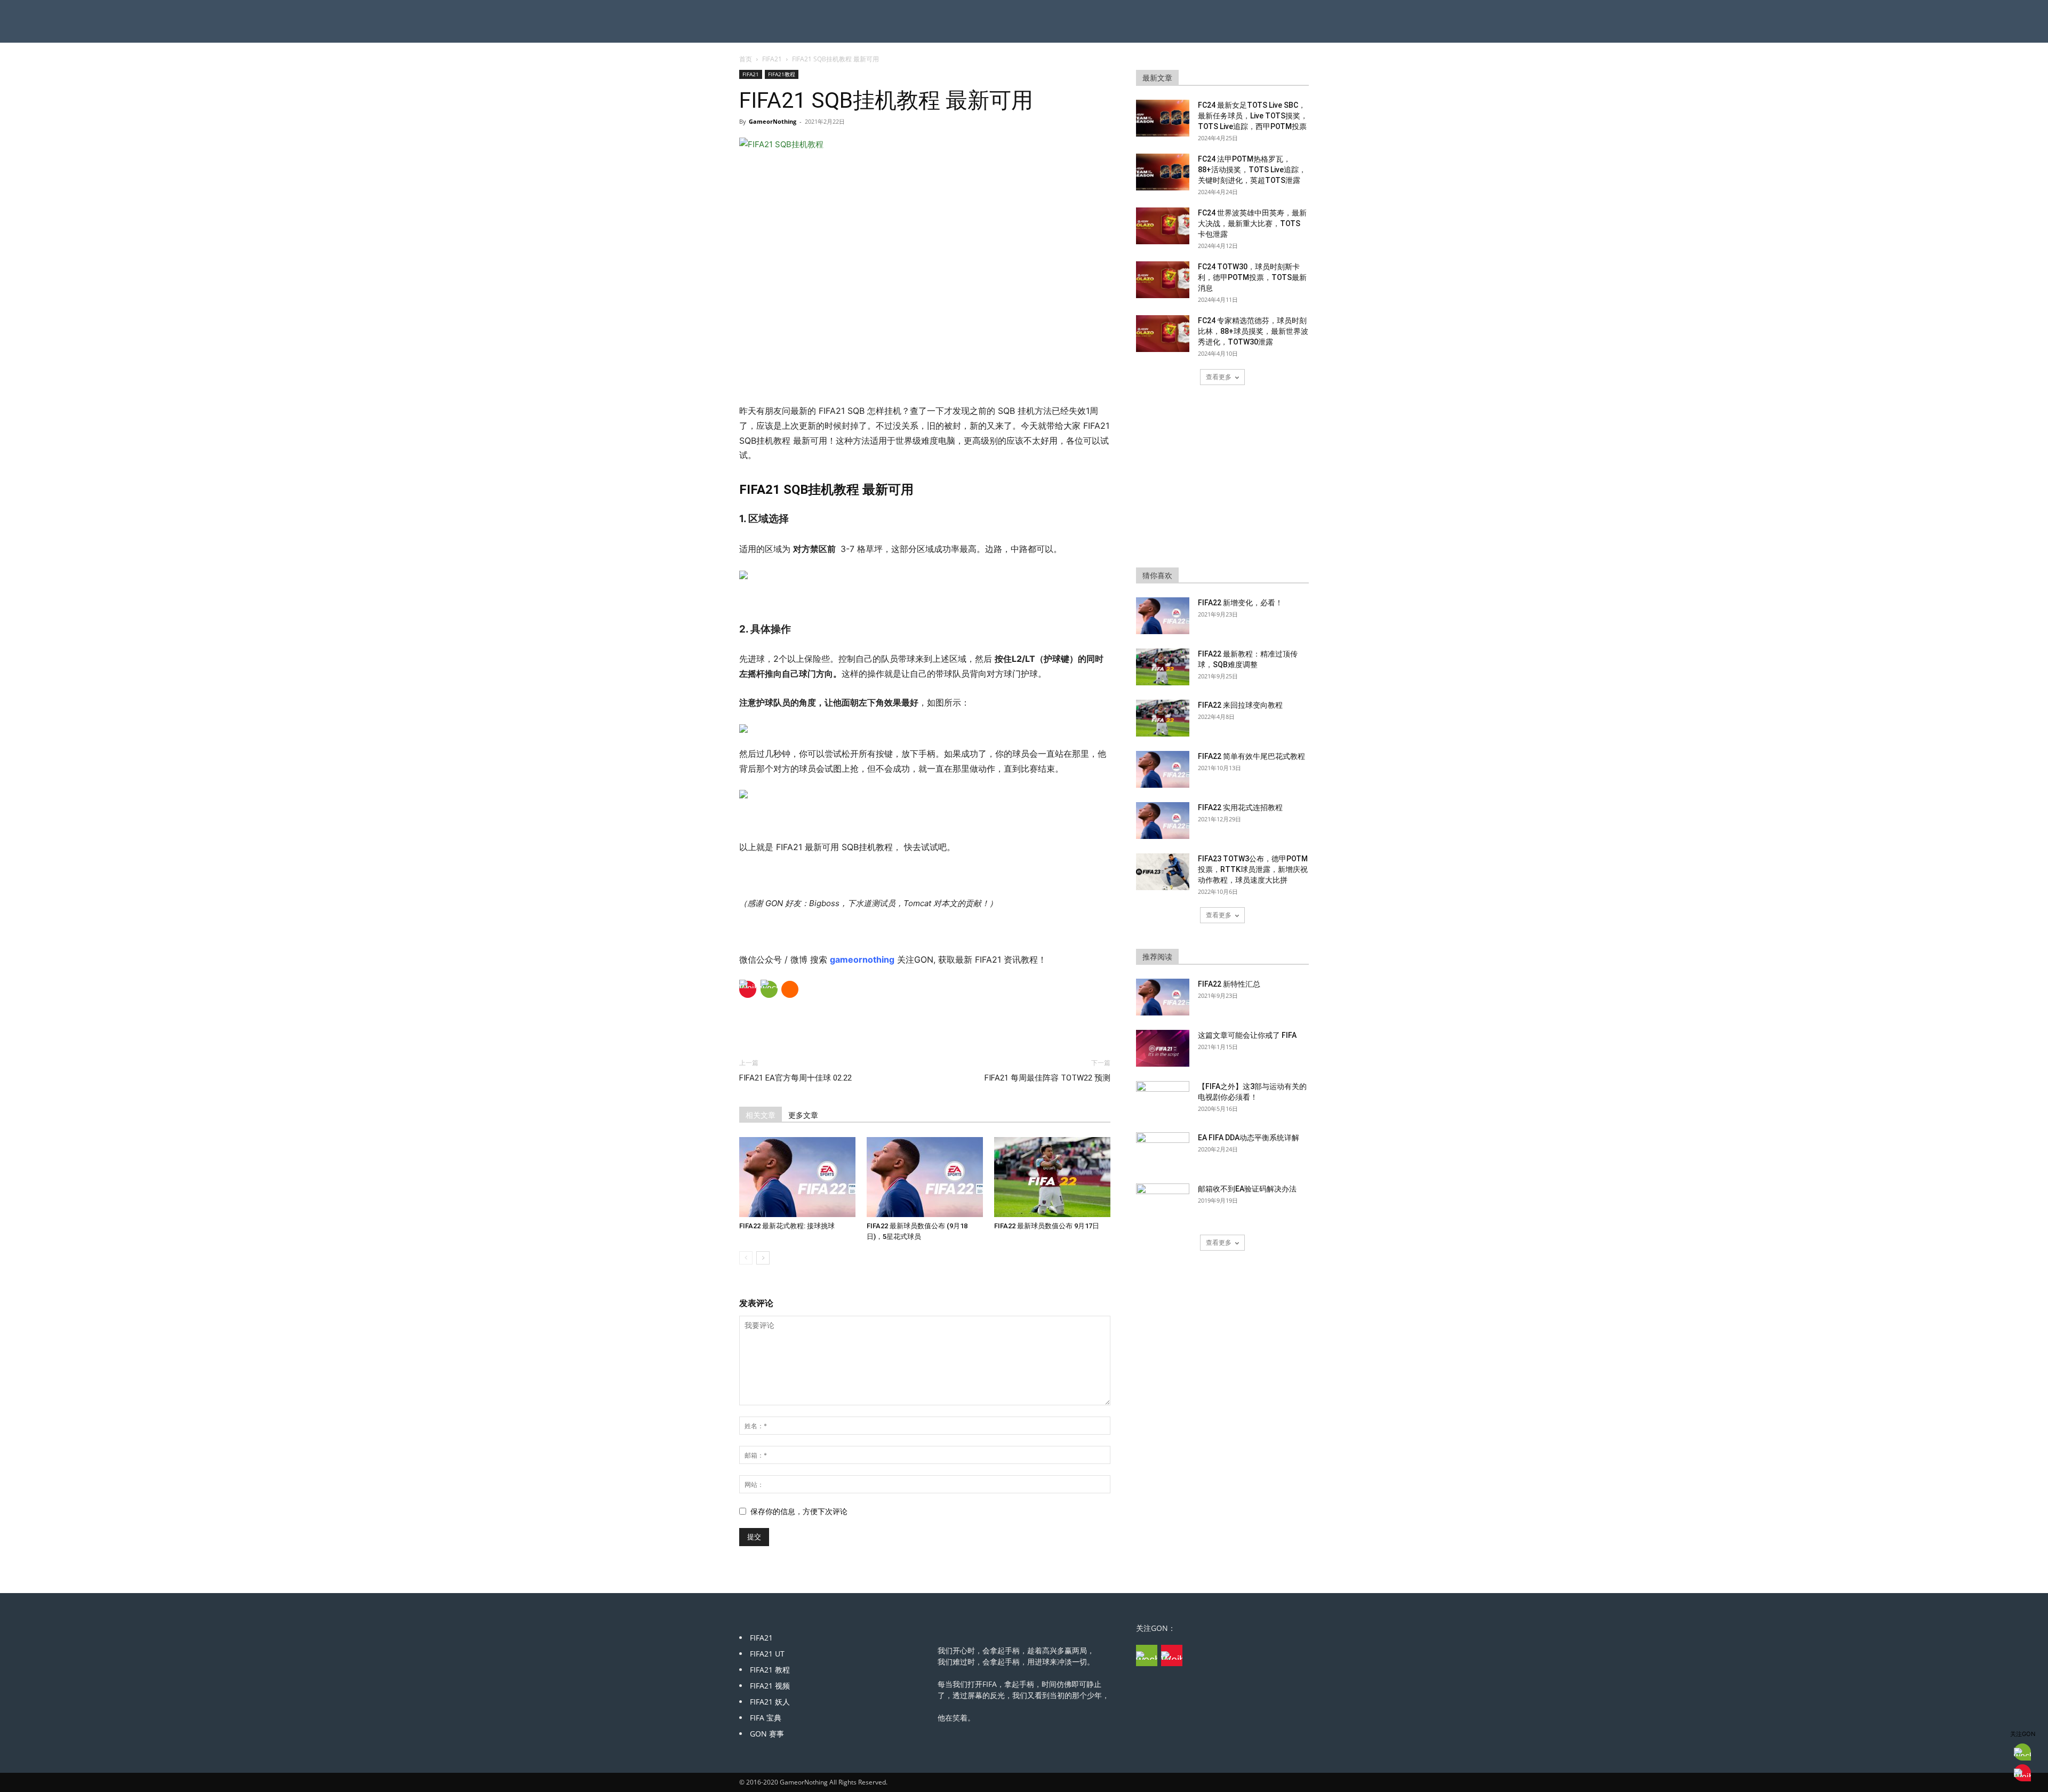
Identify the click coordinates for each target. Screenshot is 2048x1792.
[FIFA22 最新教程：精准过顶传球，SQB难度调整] (1163, 667)
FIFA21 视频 (770, 1686)
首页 (746, 59)
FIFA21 (772, 59)
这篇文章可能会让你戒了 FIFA (1247, 1035)
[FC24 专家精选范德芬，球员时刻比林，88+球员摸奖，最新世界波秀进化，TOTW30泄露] (1163, 334)
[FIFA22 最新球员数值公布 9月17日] (1052, 1177)
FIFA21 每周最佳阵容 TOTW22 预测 (1047, 1078)
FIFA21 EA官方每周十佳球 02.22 (795, 1078)
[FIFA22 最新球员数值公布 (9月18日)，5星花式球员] (925, 1177)
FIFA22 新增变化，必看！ (1240, 603)
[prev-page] (746, 1258)
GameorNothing (773, 121)
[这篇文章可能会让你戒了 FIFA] (1163, 1048)
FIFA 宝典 (766, 1718)
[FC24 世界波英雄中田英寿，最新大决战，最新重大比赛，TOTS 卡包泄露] (1163, 226)
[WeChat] (769, 989)
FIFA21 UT (767, 1654)
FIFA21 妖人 (770, 1702)
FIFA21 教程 (770, 1670)
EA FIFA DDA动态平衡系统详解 (1249, 1138)
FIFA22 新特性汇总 (1229, 984)
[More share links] (790, 989)
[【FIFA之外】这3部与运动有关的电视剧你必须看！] (1163, 1100)
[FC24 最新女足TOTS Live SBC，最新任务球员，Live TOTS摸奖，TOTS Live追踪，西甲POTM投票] (1163, 118)
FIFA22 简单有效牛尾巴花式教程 (1251, 756)
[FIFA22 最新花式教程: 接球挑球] (797, 1177)
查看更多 (1219, 377)
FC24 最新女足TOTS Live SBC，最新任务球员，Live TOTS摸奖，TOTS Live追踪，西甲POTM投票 (1253, 116)
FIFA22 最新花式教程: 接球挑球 (787, 1226)
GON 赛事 (767, 1734)
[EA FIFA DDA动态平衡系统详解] (1163, 1151)
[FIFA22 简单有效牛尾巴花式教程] (1163, 769)
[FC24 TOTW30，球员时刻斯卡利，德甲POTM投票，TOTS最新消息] (1163, 280)
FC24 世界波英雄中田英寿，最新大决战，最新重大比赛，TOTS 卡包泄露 (1252, 223)
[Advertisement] (925, 377)
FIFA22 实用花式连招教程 (1240, 807)
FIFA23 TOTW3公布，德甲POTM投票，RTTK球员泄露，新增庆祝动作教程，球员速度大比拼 (1253, 869)
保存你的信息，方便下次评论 (799, 1511)
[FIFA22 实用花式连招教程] (1163, 821)
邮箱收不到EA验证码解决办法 (1247, 1189)
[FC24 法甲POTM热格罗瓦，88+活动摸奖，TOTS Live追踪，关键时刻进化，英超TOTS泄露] (1163, 172)
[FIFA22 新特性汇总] (1163, 997)
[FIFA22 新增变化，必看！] (1163, 616)
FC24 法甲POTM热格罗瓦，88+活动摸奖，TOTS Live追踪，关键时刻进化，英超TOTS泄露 (1252, 170)
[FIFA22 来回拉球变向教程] (1163, 718)
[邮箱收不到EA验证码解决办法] (1163, 1202)
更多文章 (803, 1115)
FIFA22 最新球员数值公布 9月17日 (1047, 1226)
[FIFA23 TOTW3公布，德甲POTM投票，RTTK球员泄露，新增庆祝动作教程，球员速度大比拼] (1163, 872)
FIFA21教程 (782, 74)
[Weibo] (748, 989)
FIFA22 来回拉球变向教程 (1240, 705)
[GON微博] (1172, 1655)
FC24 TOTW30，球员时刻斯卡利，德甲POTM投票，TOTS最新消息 (1252, 277)
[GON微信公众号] (1147, 1655)
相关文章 (761, 1115)
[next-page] (763, 1258)
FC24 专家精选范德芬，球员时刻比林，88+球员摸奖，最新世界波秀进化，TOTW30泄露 (1253, 331)
